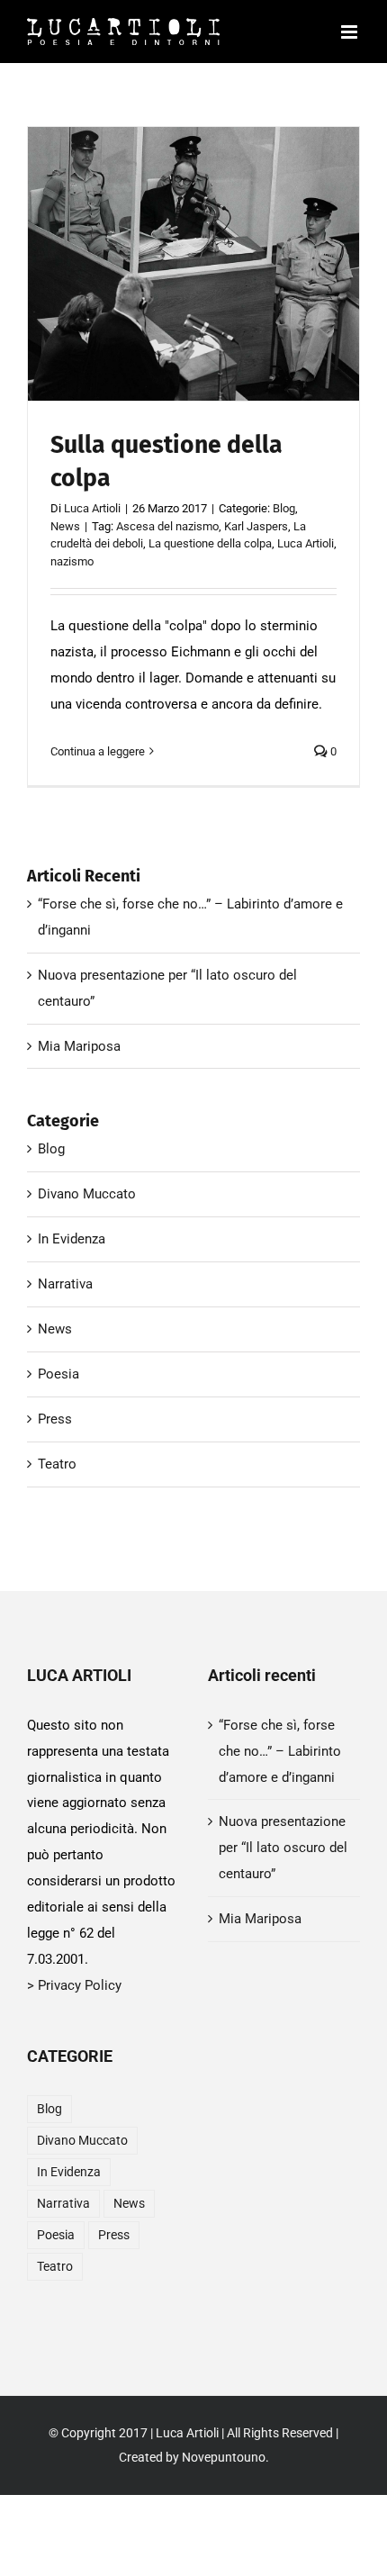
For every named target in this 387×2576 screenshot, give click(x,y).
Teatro (57, 1464)
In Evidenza (72, 1239)
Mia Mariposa (79, 1046)
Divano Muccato (87, 1194)
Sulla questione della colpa (193, 234)
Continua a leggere (98, 751)
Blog (176, 295)
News (207, 295)
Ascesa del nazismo (167, 526)
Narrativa (65, 1284)
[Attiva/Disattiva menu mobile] (351, 32)
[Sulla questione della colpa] (193, 264)
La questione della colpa (210, 543)
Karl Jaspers (256, 526)
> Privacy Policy (74, 1985)
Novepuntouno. (225, 2457)
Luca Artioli (92, 508)
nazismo (72, 561)
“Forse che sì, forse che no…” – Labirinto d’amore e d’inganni (280, 1751)
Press (55, 1419)
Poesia (58, 1374)
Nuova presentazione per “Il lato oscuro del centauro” (283, 1848)
